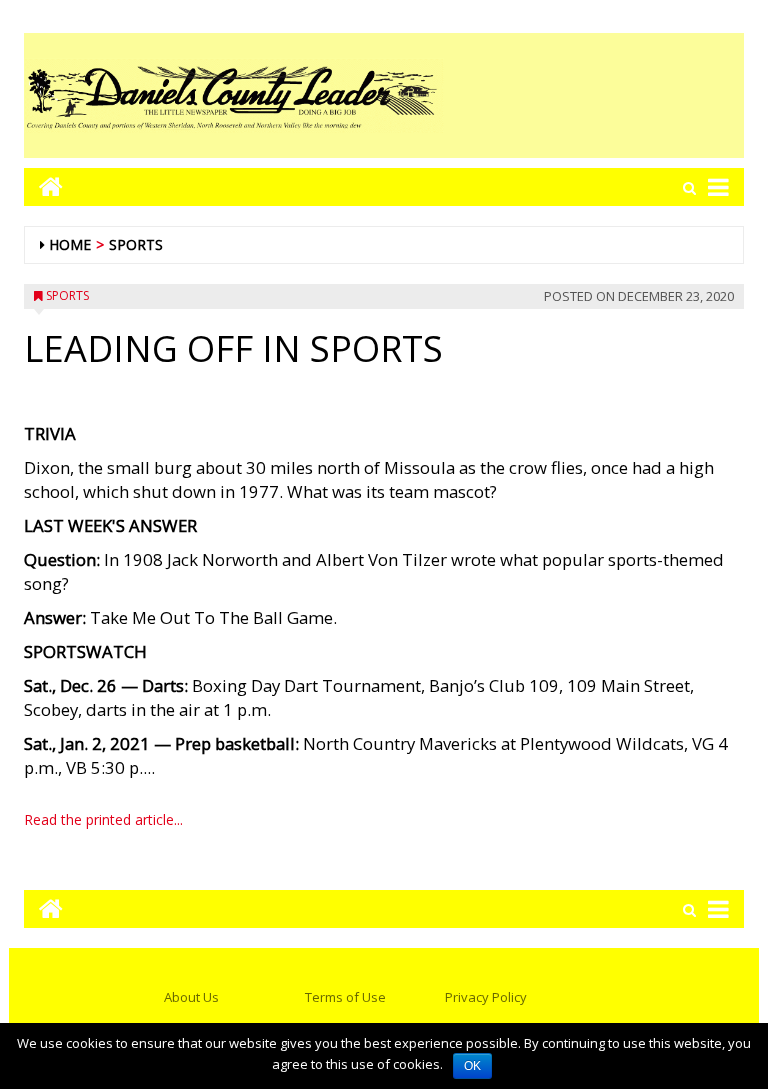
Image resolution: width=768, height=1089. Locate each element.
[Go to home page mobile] (43, 186)
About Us (191, 997)
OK (472, 1066)
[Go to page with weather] (594, 95)
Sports (136, 244)
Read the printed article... (103, 819)
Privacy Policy (486, 997)
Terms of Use (345, 997)
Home (70, 244)
